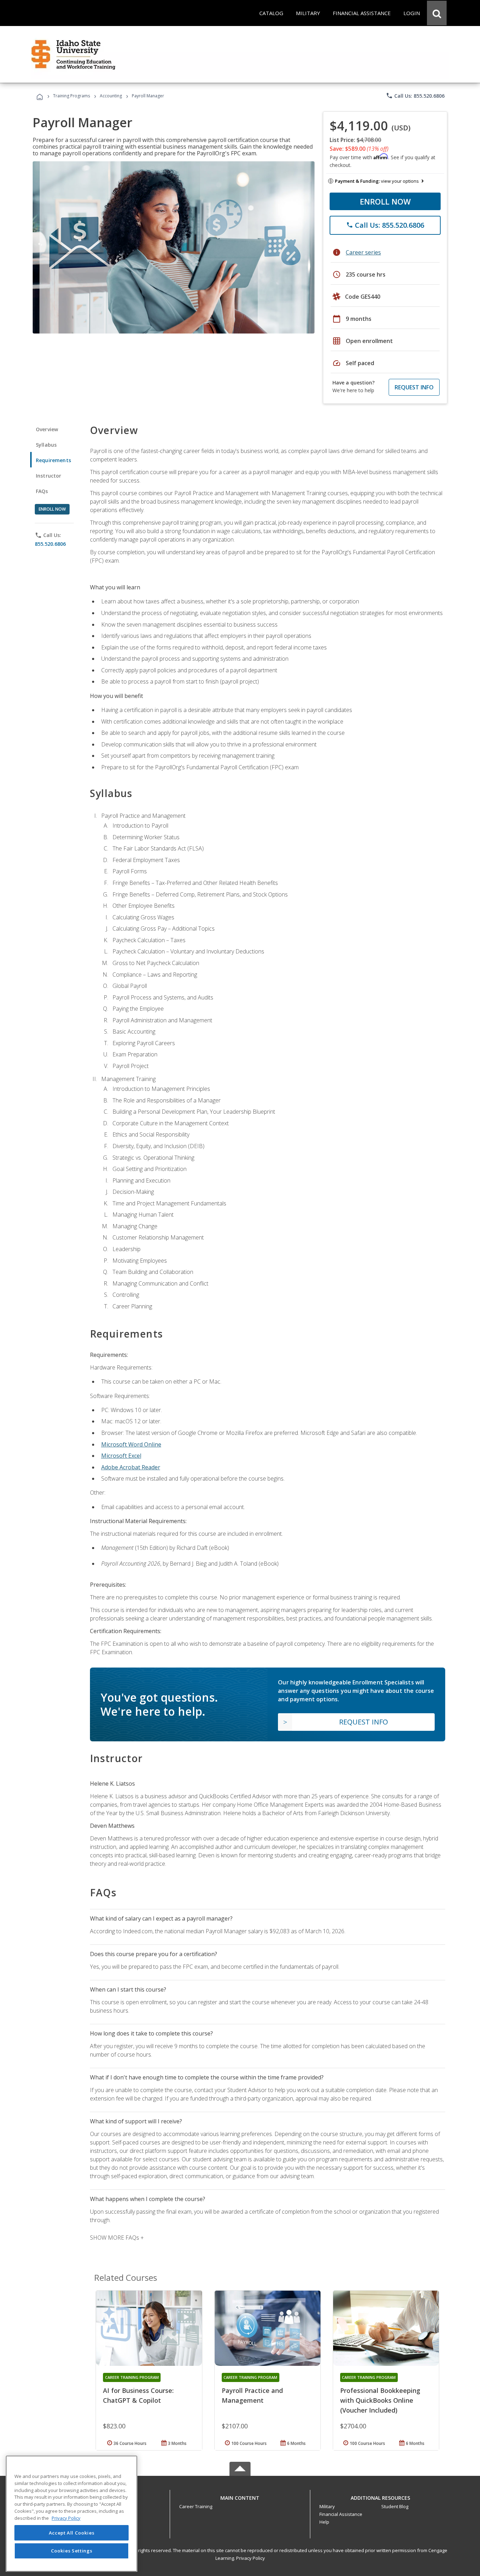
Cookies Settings (72, 2551)
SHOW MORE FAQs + (117, 2238)
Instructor (49, 476)
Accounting (111, 96)
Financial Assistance (341, 2514)
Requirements (53, 460)
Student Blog (395, 2506)
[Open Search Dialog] (437, 13)
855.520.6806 (50, 544)
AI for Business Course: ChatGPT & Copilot (138, 2395)
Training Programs (72, 96)
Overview (47, 429)
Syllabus (46, 445)
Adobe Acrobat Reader (131, 1467)
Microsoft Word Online (131, 1444)
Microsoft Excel (121, 1456)
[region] (72, 2514)
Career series (363, 252)
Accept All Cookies (72, 2533)
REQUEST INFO (414, 387)
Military (327, 2506)
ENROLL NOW (385, 201)
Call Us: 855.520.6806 (415, 96)
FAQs (42, 491)
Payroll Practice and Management (252, 2395)
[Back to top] (240, 2496)
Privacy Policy (251, 2558)
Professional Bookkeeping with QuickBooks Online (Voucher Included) (380, 2400)
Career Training (196, 2506)
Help (324, 2522)
